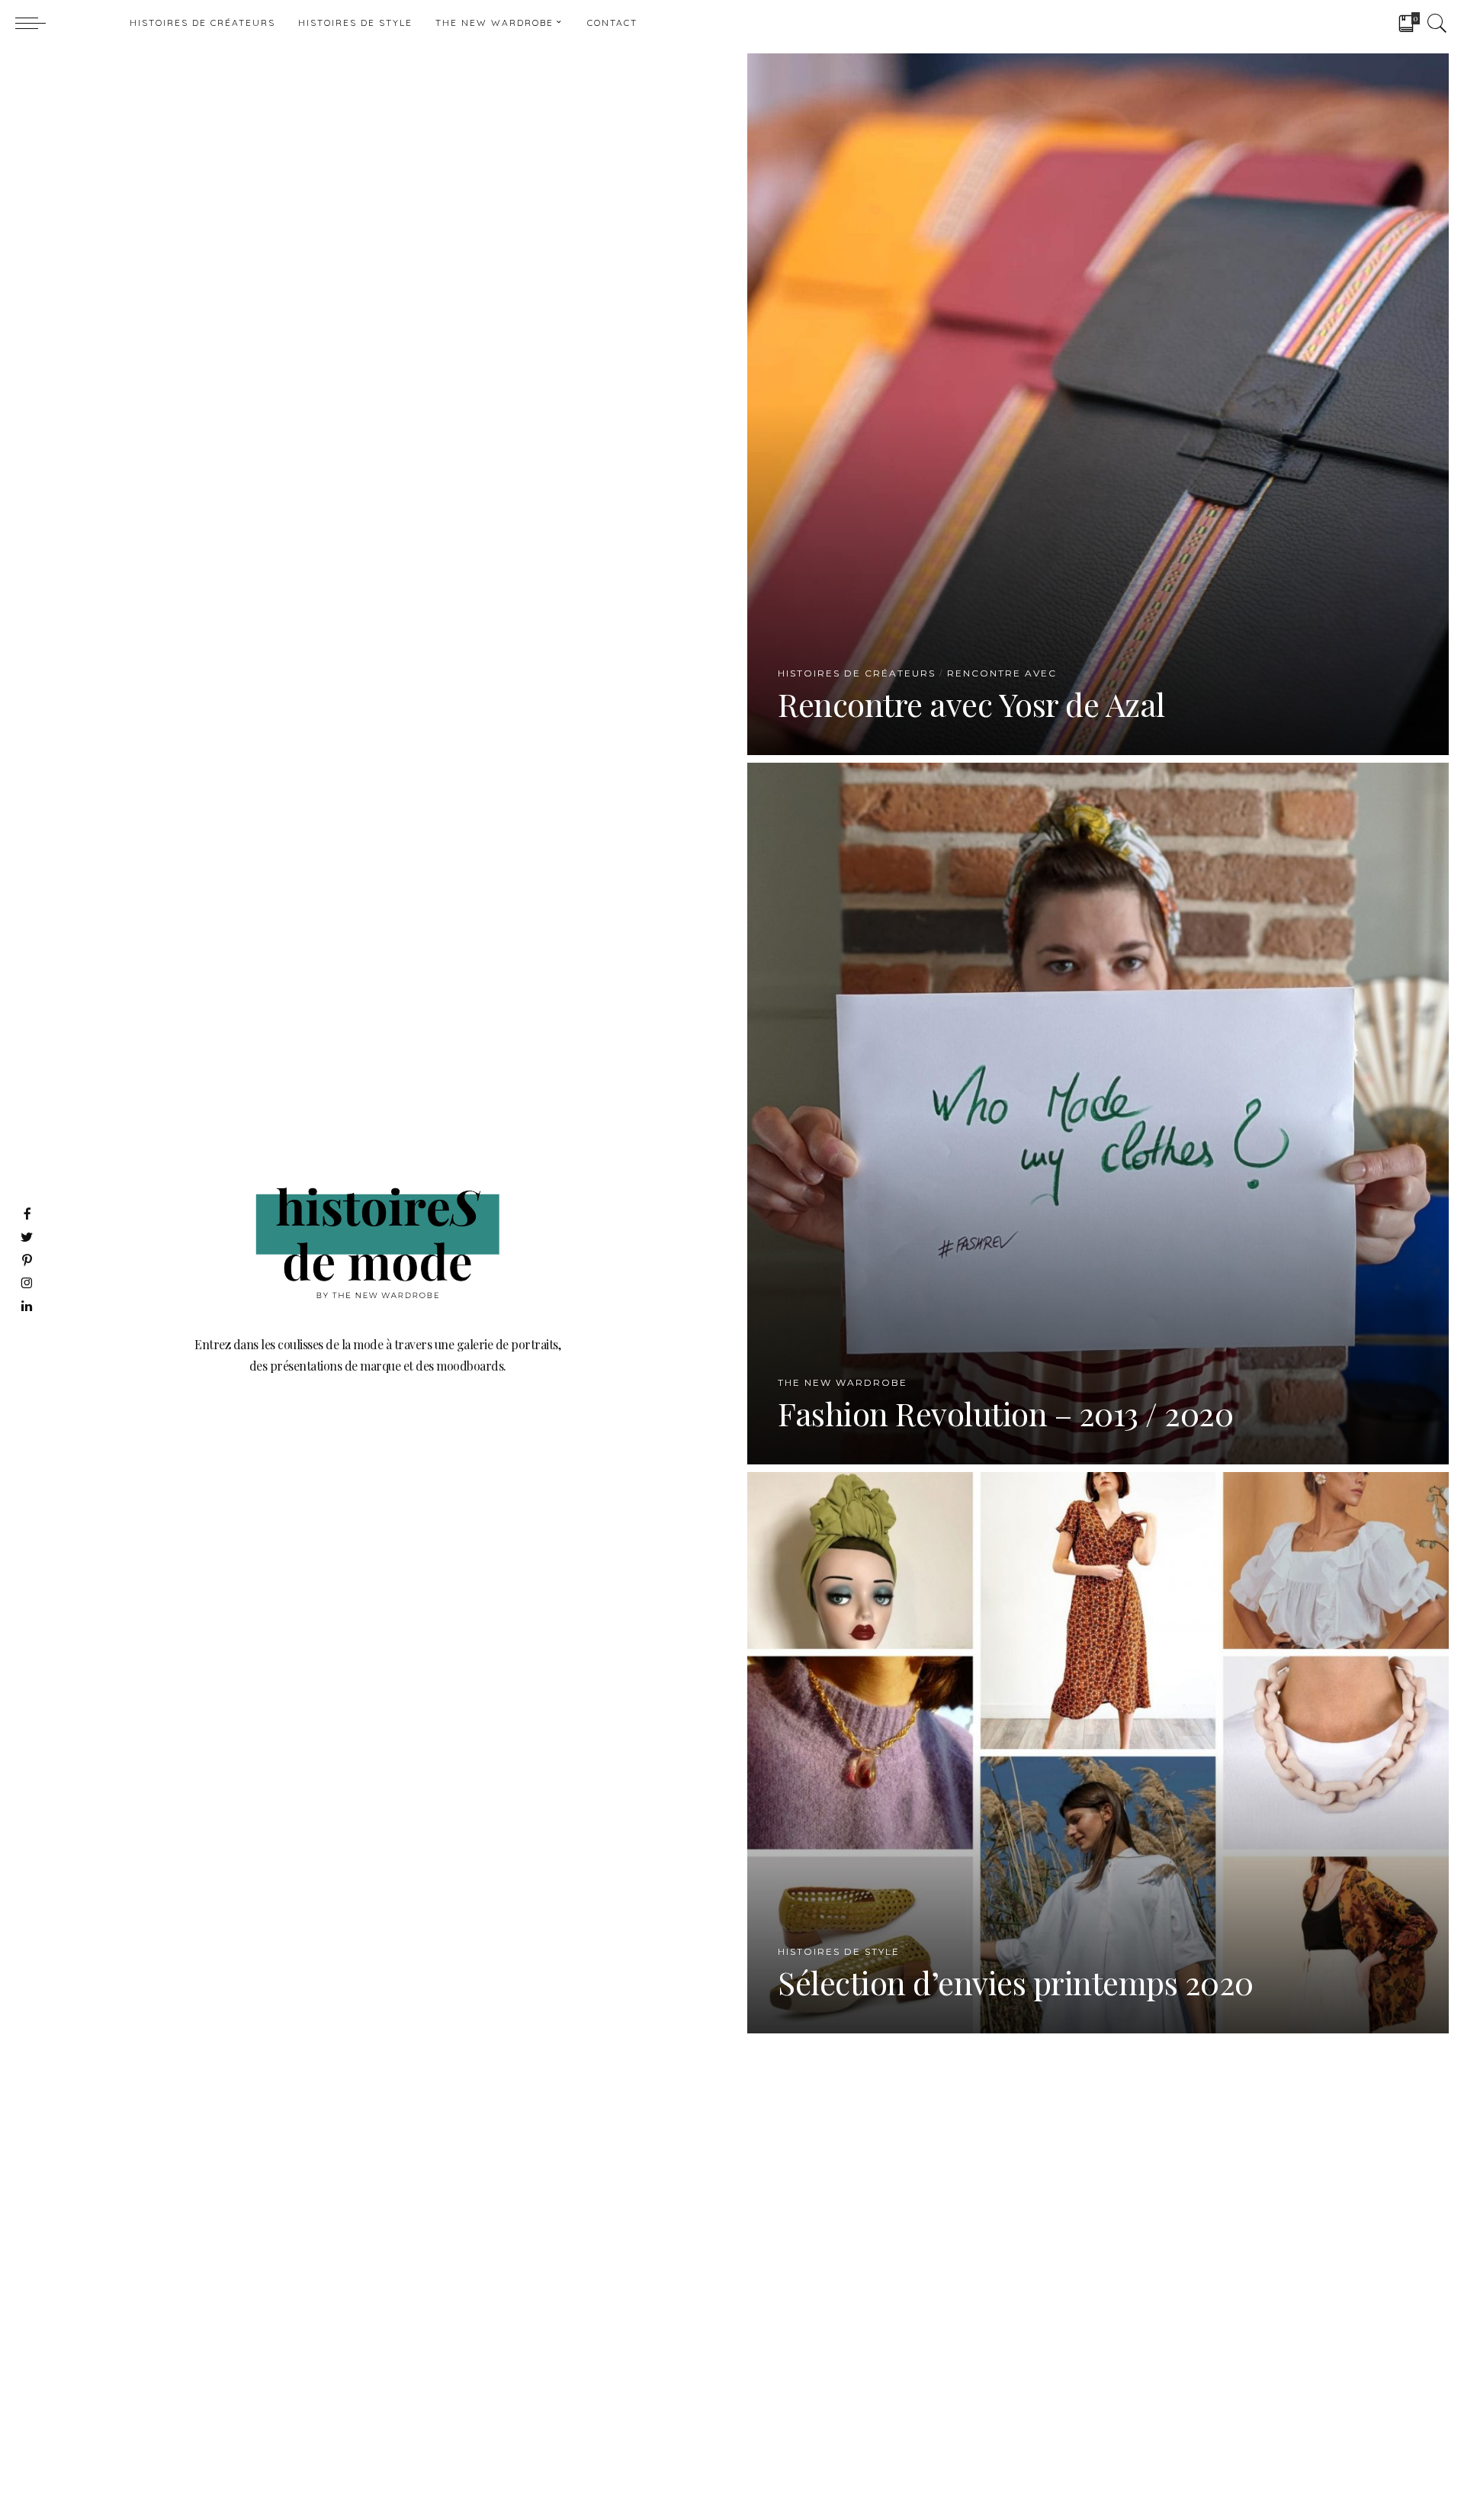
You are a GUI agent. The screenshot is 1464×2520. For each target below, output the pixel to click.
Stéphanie (829, 742)
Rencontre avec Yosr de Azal (971, 704)
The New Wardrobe (843, 1383)
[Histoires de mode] (84, 23)
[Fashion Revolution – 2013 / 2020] (1098, 1112)
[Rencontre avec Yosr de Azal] (1098, 402)
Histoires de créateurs (857, 673)
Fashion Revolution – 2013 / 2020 (1005, 1413)
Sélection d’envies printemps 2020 (1016, 1982)
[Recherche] (1437, 23)
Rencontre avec (1002, 673)
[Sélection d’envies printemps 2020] (1098, 1751)
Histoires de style (839, 1952)
